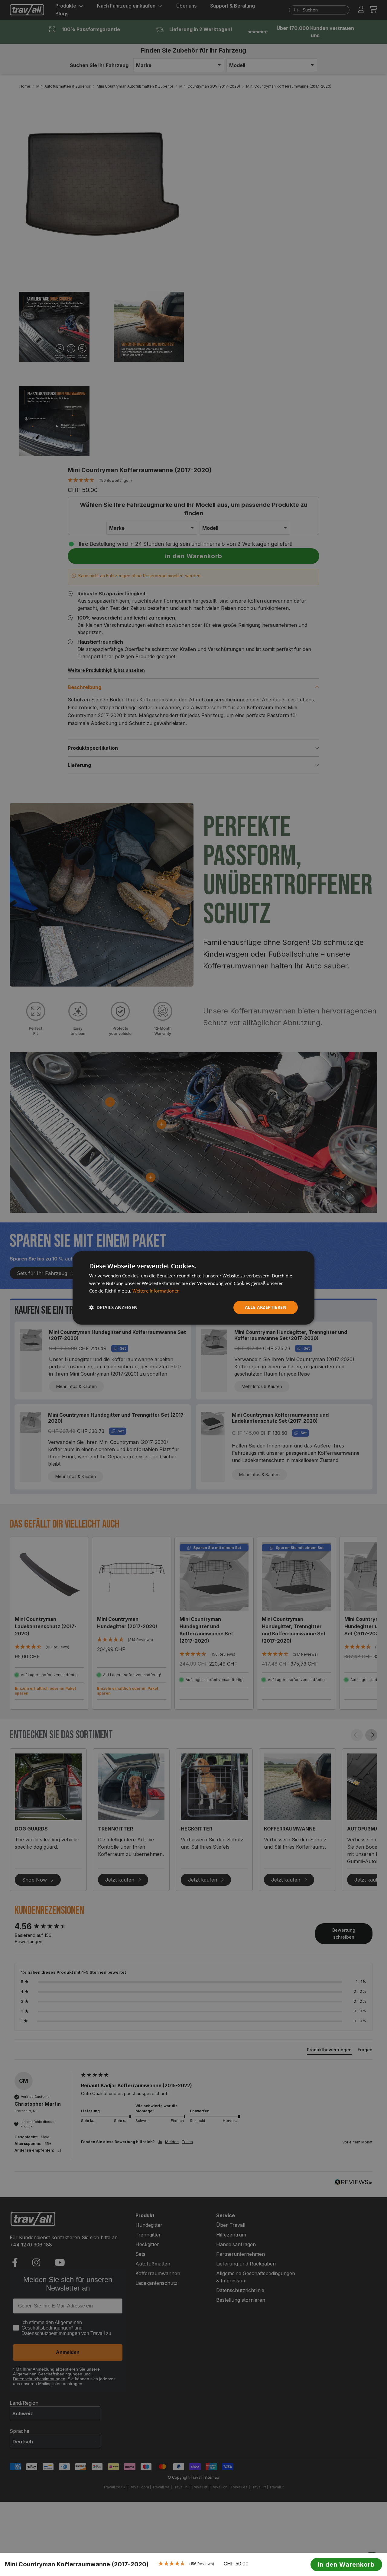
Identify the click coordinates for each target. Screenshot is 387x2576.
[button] (113, 1307)
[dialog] (193, 1288)
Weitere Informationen (156, 1291)
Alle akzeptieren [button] (266, 1307)
